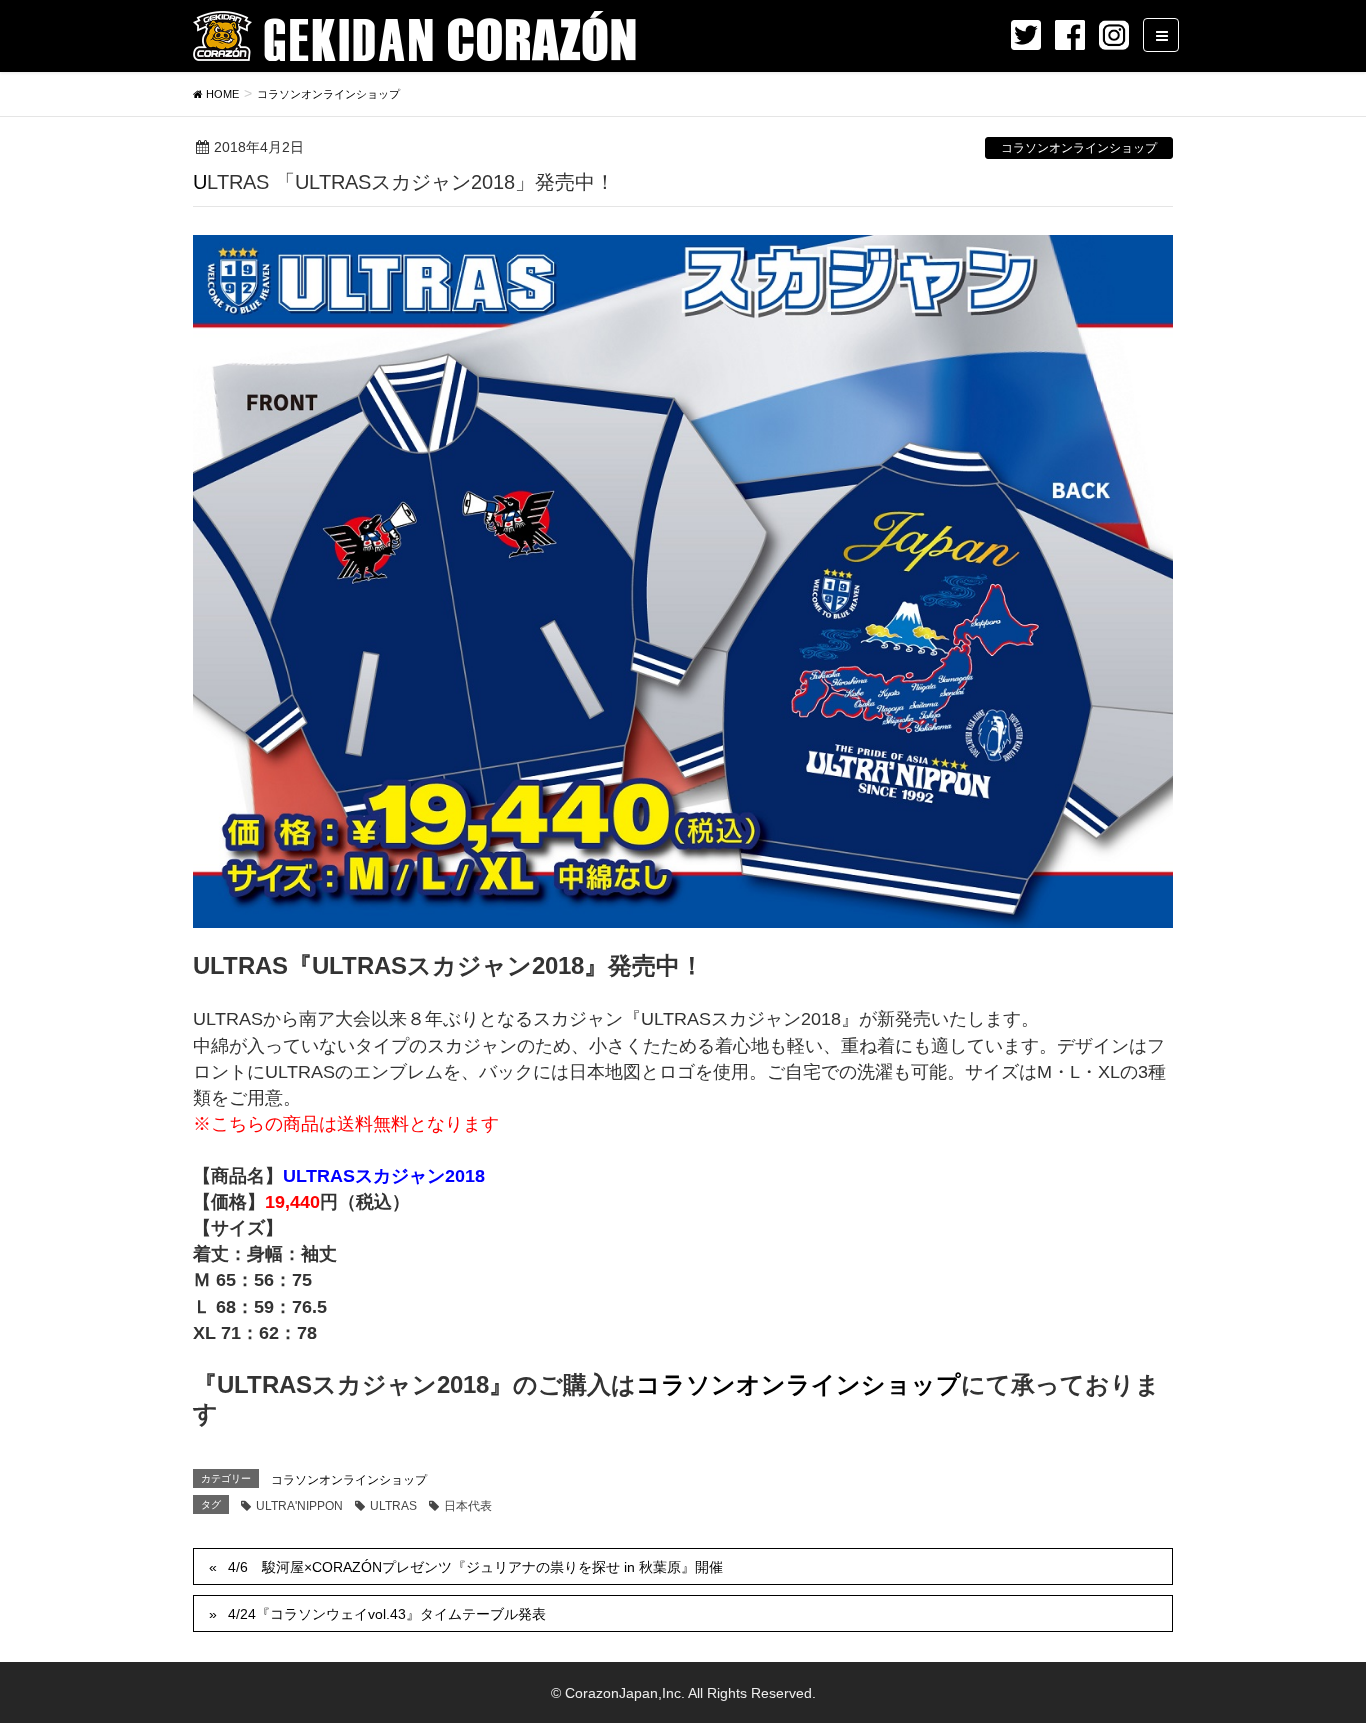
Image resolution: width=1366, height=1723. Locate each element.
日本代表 (468, 1506)
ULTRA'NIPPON (299, 1506)
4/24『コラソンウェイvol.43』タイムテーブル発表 (387, 1614)
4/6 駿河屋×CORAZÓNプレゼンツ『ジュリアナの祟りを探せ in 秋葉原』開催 (475, 1567)
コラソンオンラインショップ (1079, 148)
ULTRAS (393, 1506)
